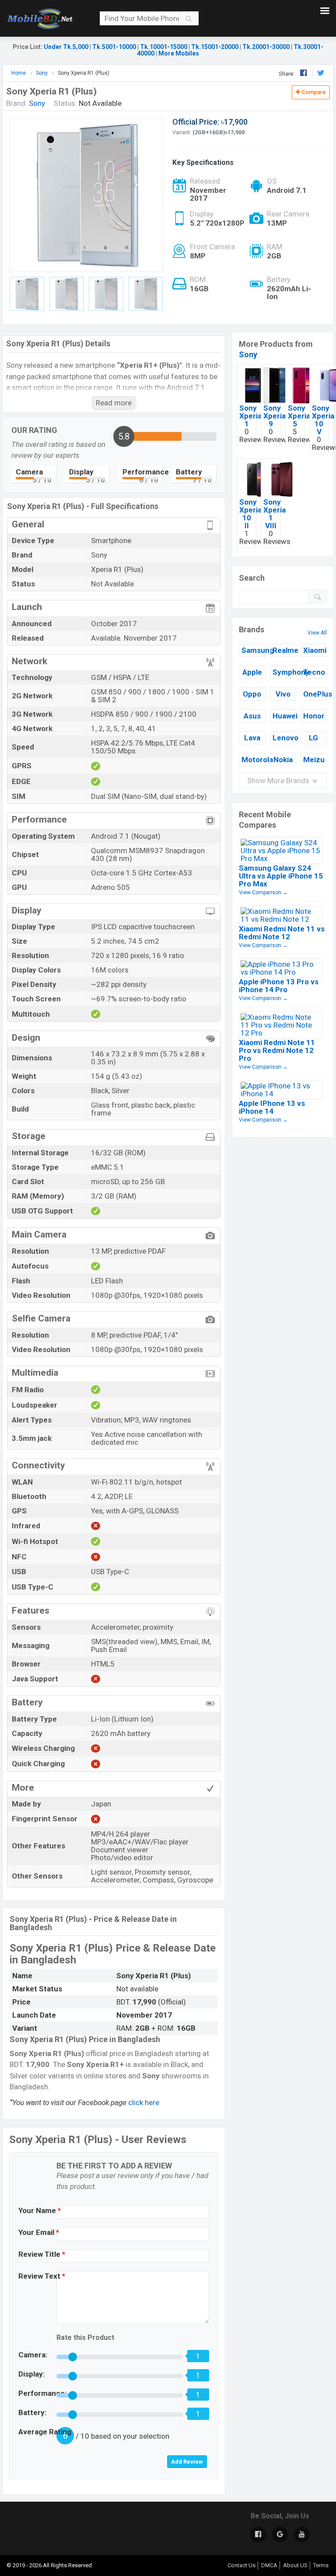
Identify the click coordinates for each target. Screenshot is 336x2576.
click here (144, 2102)
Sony (248, 354)
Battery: (32, 2412)
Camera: (33, 2355)
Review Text (42, 2276)
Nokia (283, 760)
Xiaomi (315, 650)
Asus (252, 716)
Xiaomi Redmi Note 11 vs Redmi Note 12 (282, 933)
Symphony (284, 672)
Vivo (283, 694)
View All (317, 633)
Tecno (314, 672)
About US (295, 2565)
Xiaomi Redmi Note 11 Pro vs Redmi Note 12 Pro (277, 1050)
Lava (252, 738)
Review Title (42, 2254)
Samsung (253, 650)
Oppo (252, 694)
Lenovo (284, 738)
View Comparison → (263, 892)
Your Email (39, 2232)
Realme (284, 650)
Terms (321, 2565)
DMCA (269, 2565)
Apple (252, 672)
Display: (31, 2374)
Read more (114, 403)
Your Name (40, 2210)
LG (313, 738)
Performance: (42, 2393)
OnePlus (315, 694)
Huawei (284, 716)
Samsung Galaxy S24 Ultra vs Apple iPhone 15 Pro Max (281, 876)
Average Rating (45, 2432)
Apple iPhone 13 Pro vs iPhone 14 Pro (279, 986)
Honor (314, 716)
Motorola (253, 760)
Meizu (314, 760)
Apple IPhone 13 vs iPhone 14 (272, 1107)
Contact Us (241, 2565)
